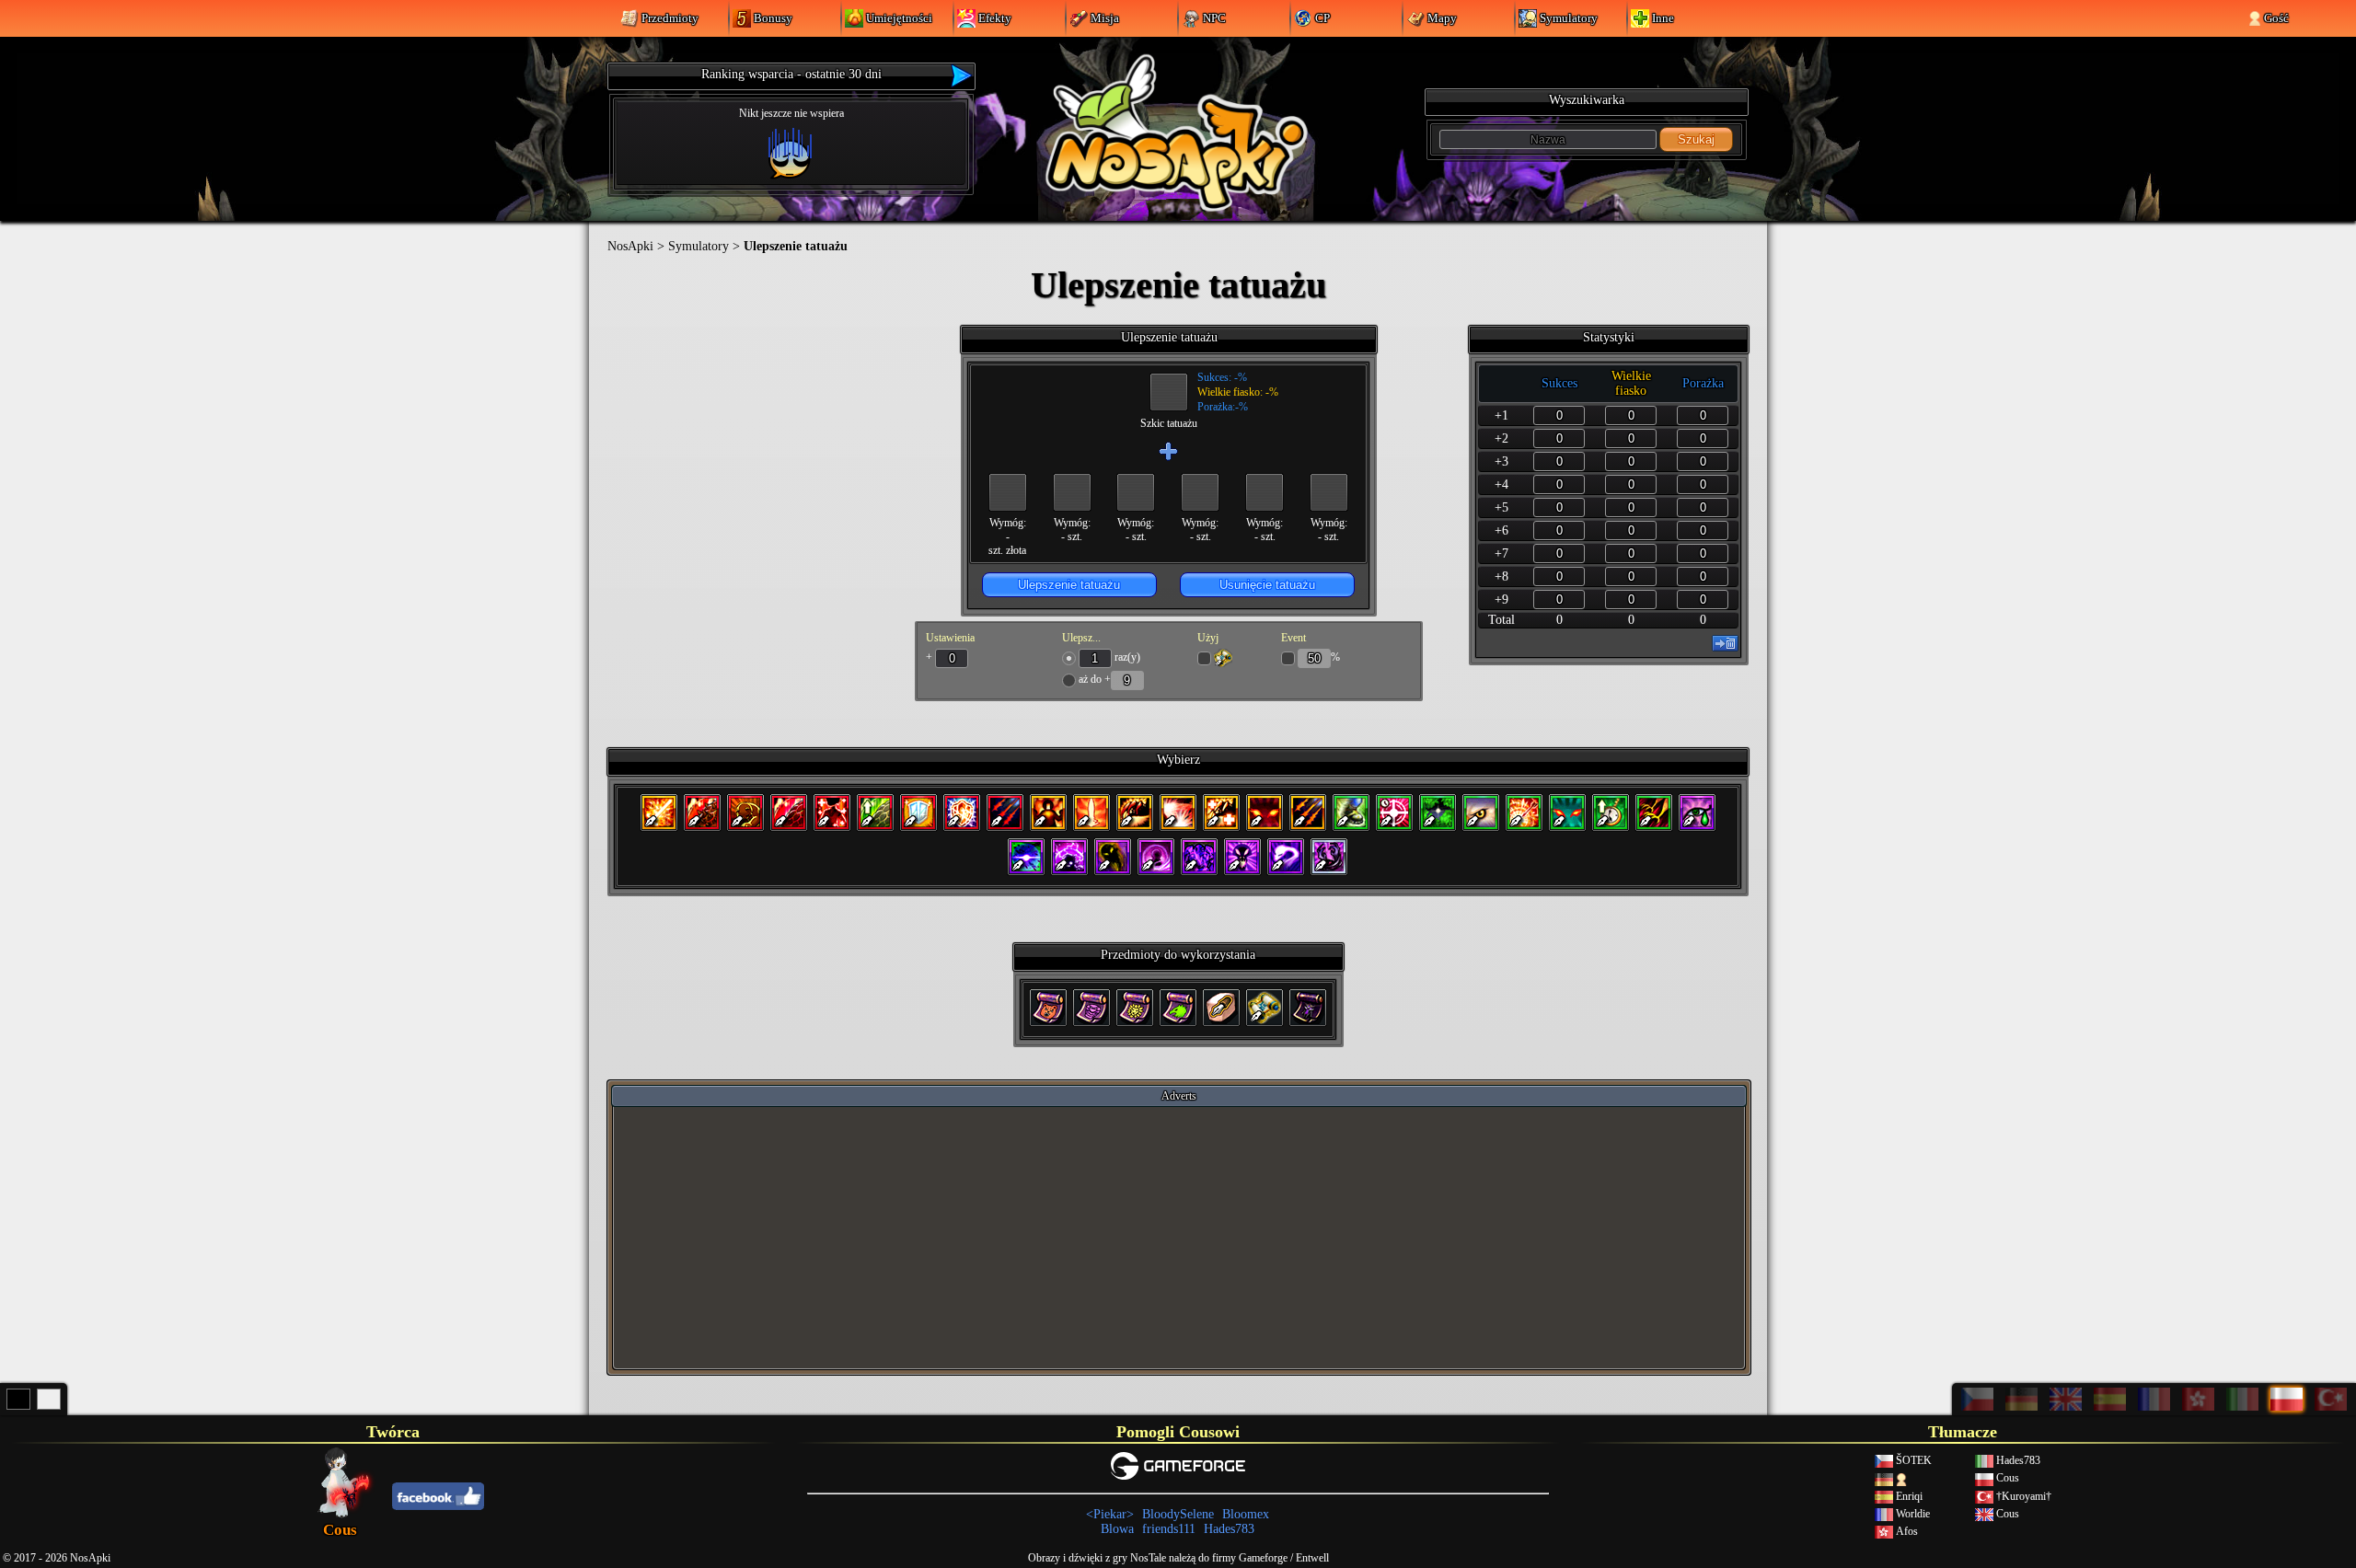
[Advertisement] (1179, 1237)
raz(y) (1126, 657)
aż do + (1095, 679)
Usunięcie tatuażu (1267, 585)
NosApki (630, 246)
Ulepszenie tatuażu (1069, 585)
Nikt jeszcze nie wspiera (791, 113)
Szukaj (1696, 139)
